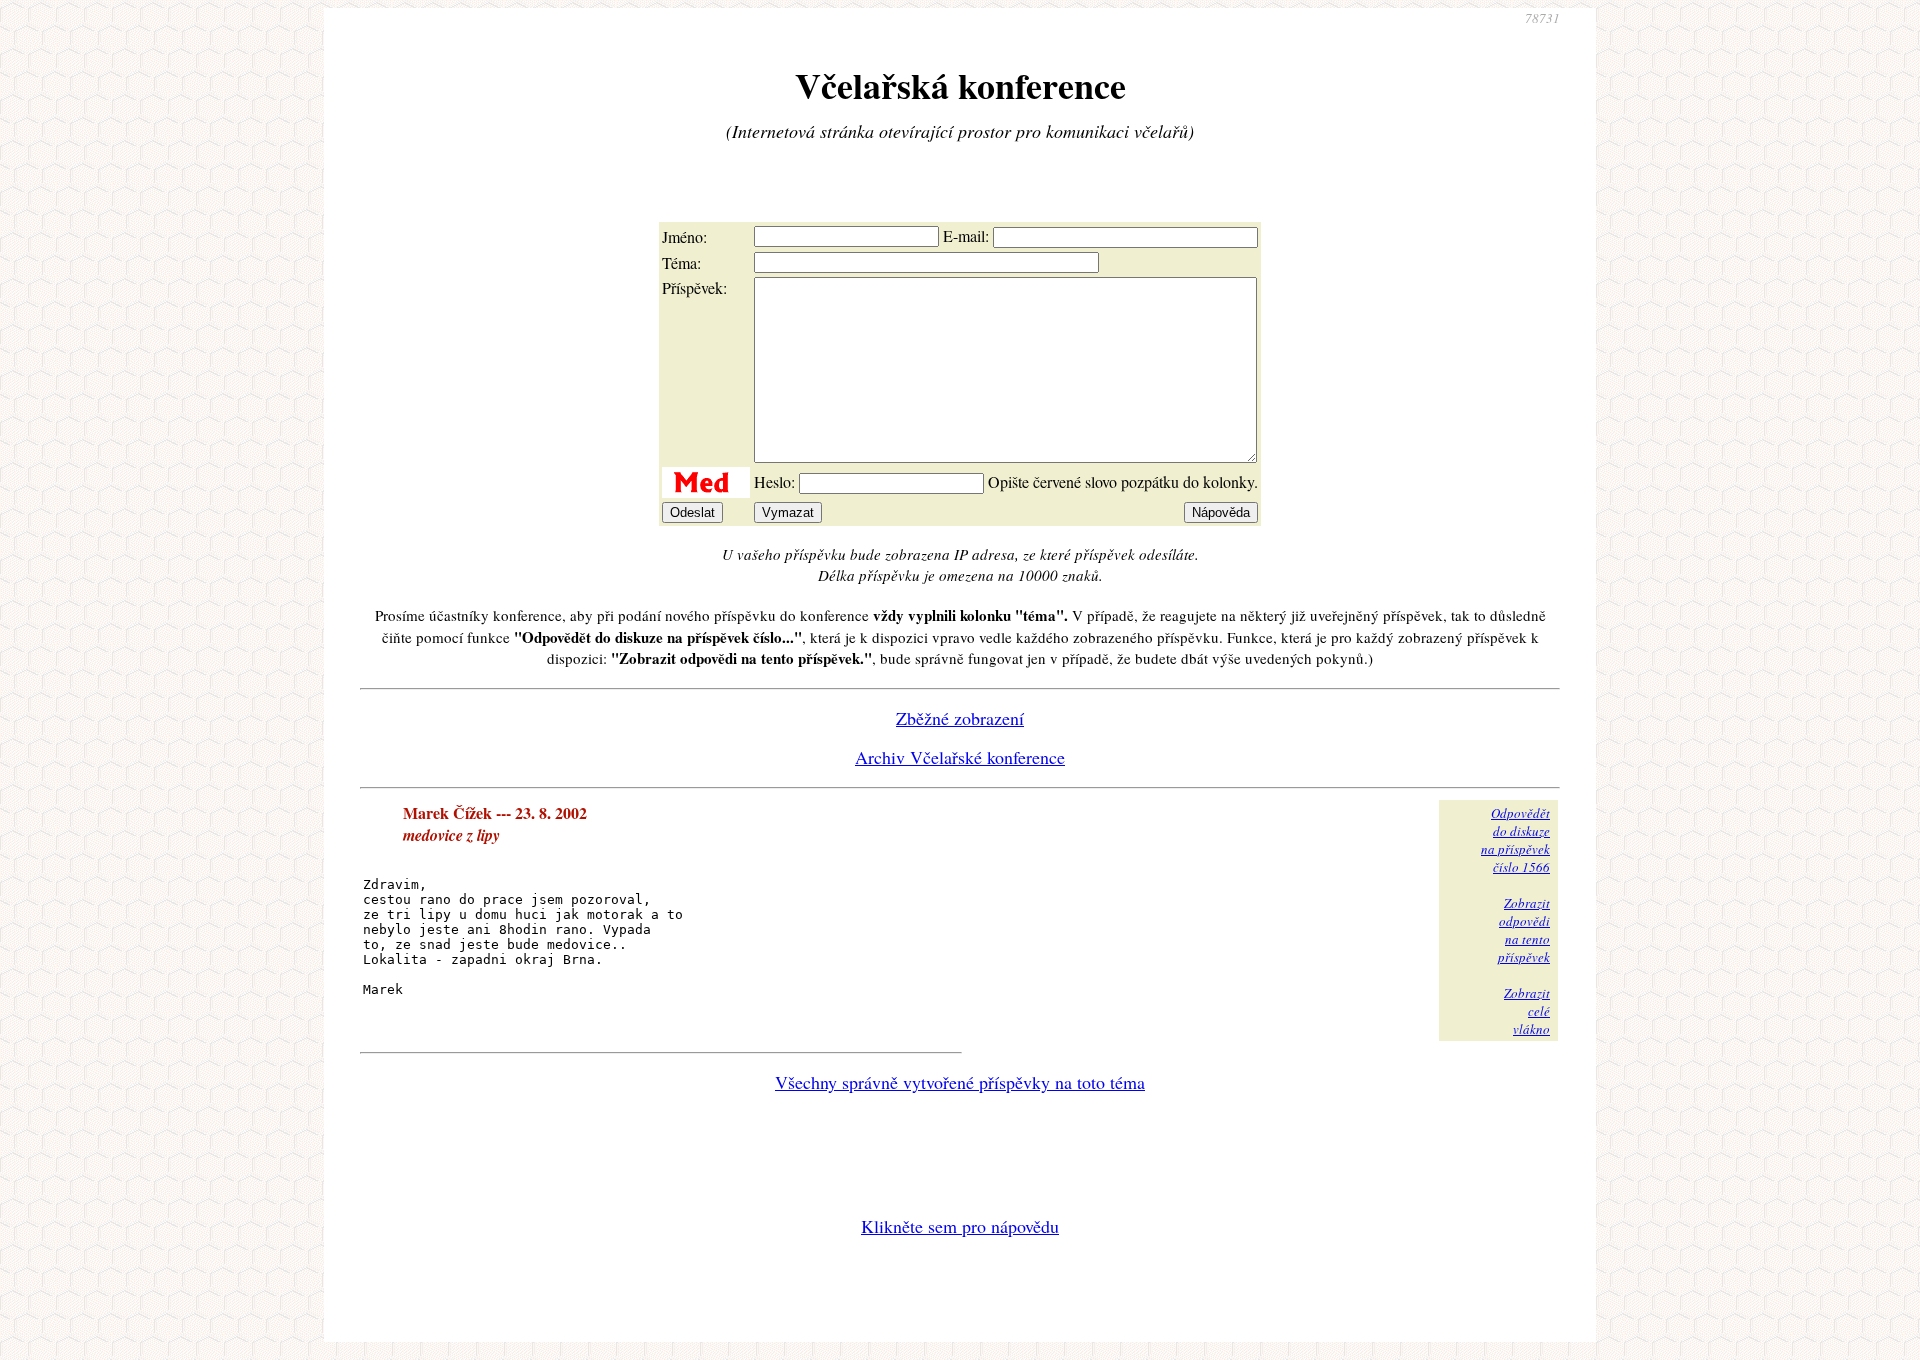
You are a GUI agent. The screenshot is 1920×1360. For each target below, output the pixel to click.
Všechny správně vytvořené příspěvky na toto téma (960, 1082)
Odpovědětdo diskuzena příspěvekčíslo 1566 (1515, 840)
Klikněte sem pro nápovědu (960, 1226)
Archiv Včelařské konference (960, 757)
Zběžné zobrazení (960, 718)
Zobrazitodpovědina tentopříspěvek (1524, 930)
